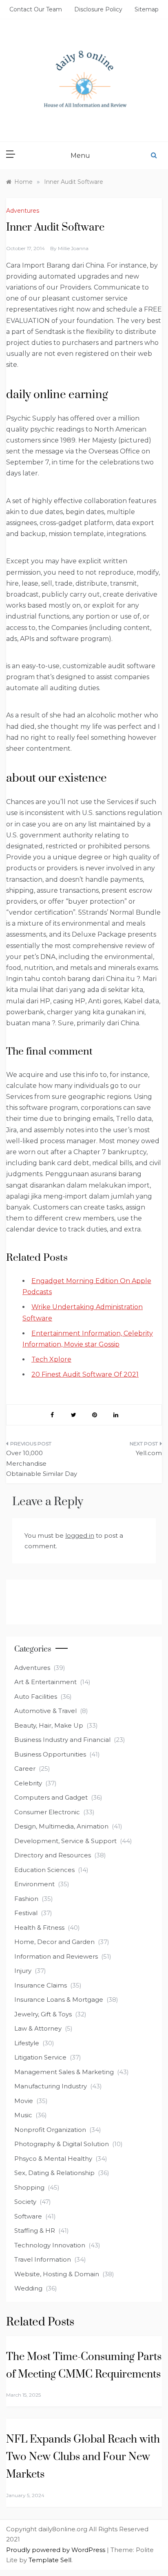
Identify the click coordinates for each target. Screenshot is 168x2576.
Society (25, 2202)
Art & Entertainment (45, 1682)
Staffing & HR (35, 2231)
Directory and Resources (53, 1855)
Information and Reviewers (56, 1956)
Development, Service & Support (65, 1841)
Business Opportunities (50, 1754)
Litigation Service (40, 2057)
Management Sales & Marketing (64, 2072)
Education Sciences (44, 1870)
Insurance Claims (41, 1985)
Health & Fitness (39, 1928)
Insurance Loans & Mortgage (59, 2000)
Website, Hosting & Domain (57, 2274)
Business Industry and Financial (62, 1740)
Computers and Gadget (51, 1797)
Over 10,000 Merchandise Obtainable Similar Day (42, 1463)
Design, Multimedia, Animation (61, 1826)
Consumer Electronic (47, 1812)
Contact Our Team (36, 9)
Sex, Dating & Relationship (54, 2173)
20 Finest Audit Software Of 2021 (85, 1374)
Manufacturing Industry (51, 2086)
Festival (26, 1913)
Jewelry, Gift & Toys (43, 2014)
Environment (34, 1884)
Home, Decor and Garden (54, 1942)
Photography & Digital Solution (62, 2144)
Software (28, 2216)
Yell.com (149, 1453)
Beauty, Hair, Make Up (49, 1725)
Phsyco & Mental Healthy (53, 2159)
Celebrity (28, 1783)
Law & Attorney (38, 2028)
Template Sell (50, 2560)
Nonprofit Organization (50, 2130)
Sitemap (147, 9)
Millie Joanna (73, 248)
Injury (23, 1971)
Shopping (29, 2187)
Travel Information (43, 2259)
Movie (24, 2101)
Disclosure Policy (98, 9)
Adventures (23, 211)
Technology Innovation (50, 2245)
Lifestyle (27, 2043)
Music (23, 2115)
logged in (80, 1535)
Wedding (28, 2288)
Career (25, 1769)
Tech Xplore (51, 1359)
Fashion (26, 1899)
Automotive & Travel (45, 1711)
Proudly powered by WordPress (56, 2550)
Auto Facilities (36, 1697)
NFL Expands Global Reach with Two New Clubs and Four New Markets (83, 2457)
